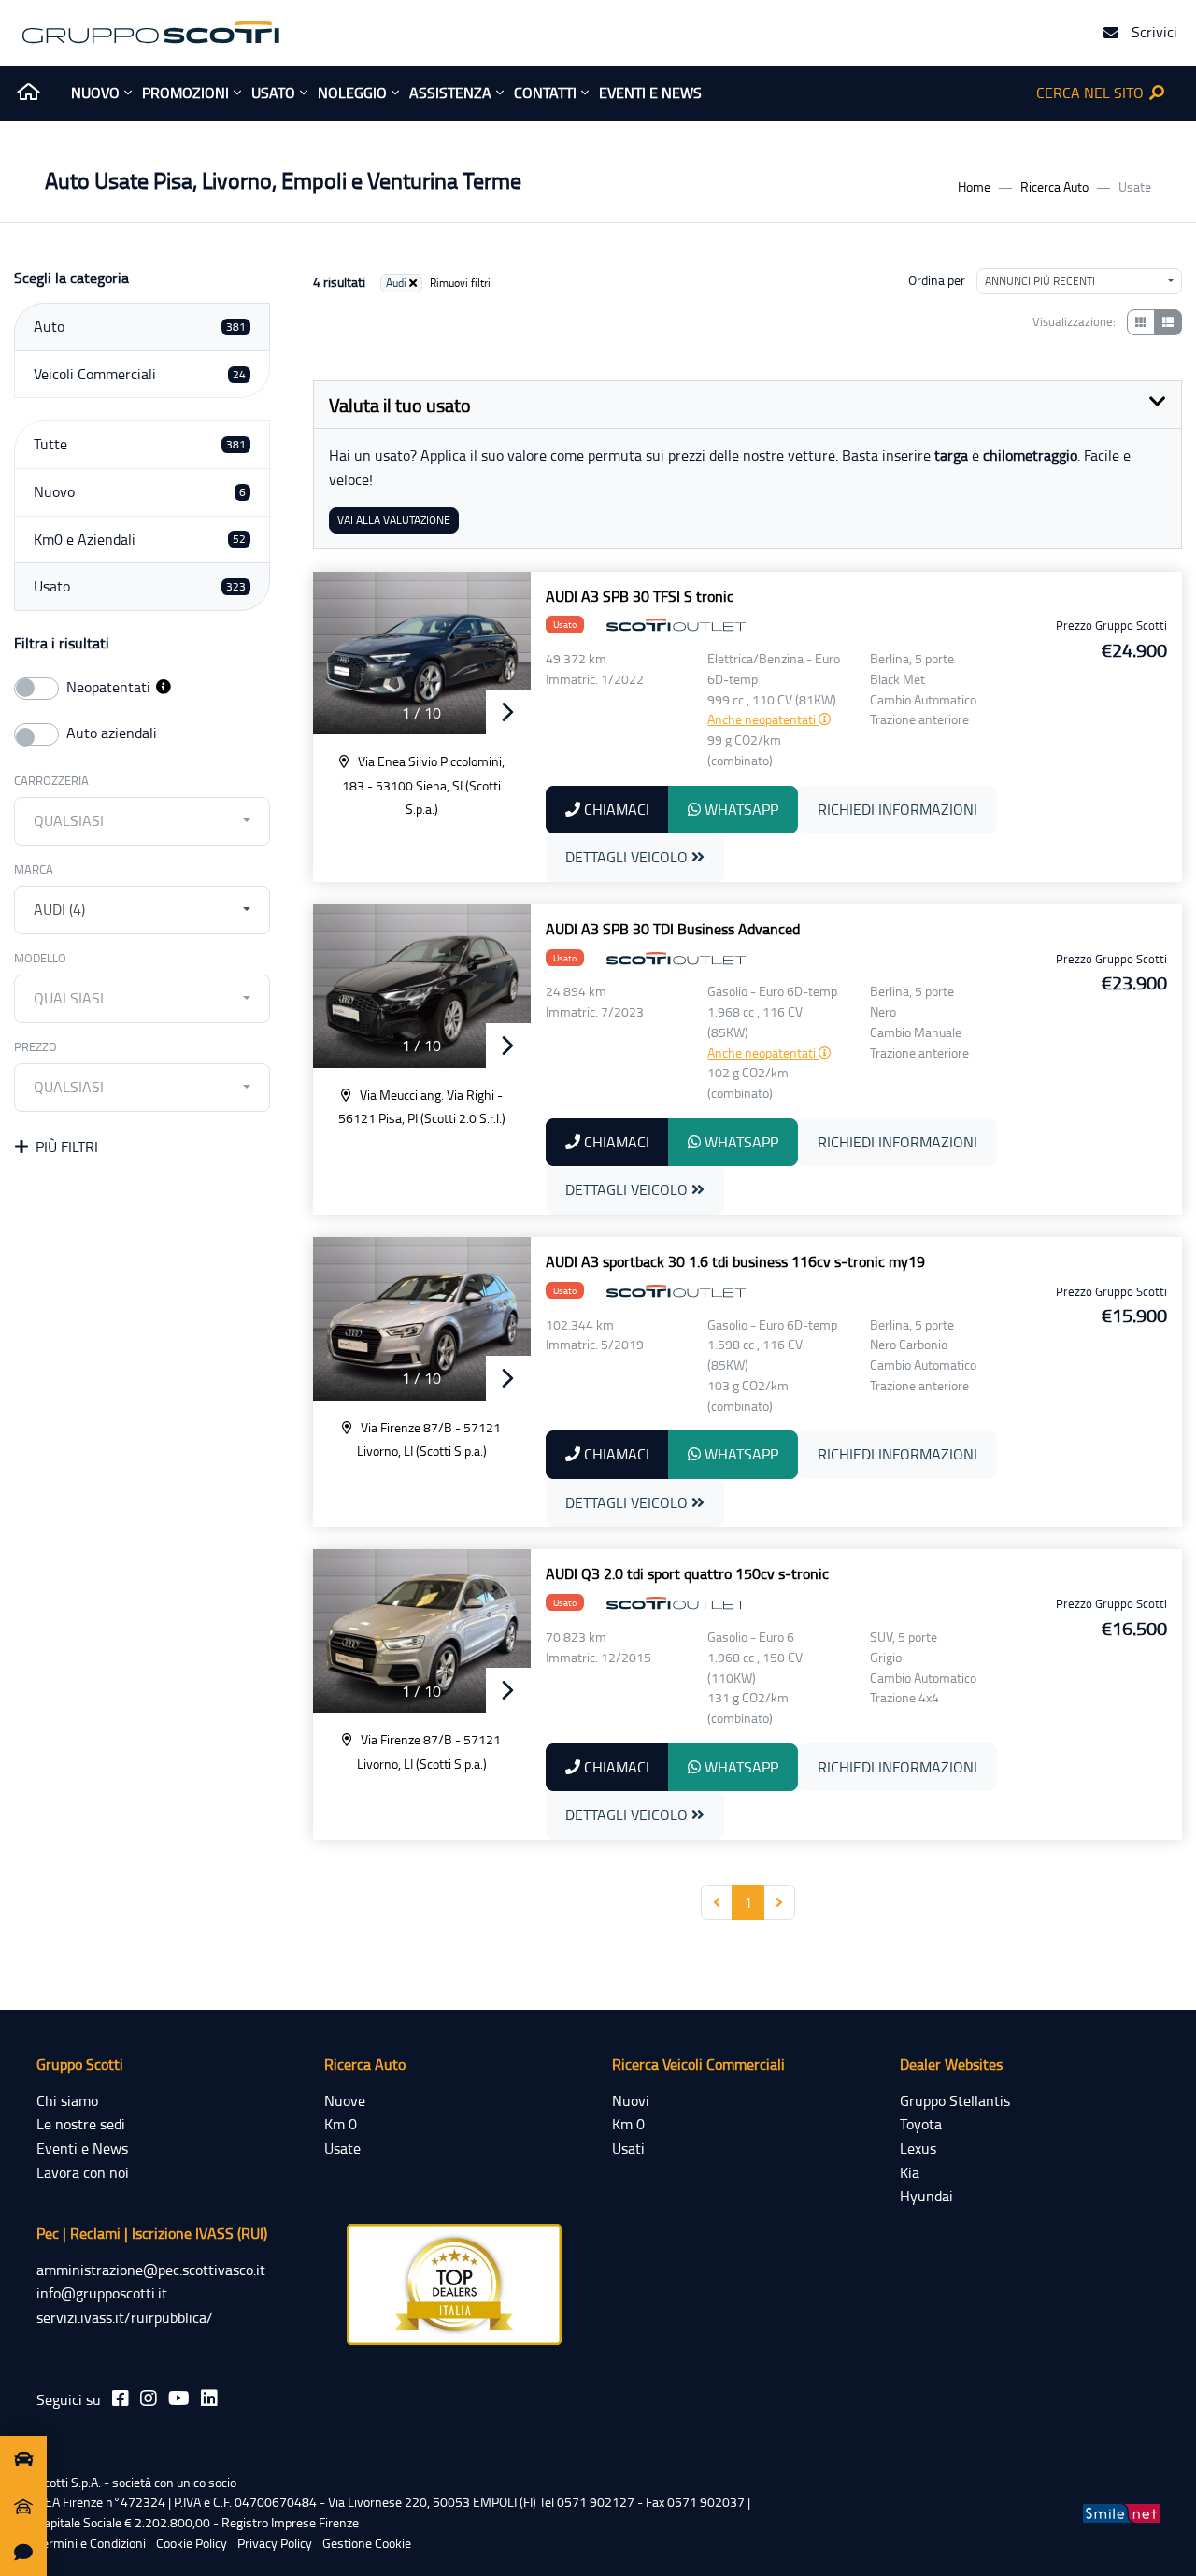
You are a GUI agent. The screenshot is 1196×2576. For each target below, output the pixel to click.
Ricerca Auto (1054, 186)
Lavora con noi (83, 2172)
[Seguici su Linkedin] (209, 2398)
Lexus (918, 2148)
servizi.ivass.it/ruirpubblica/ (125, 2317)
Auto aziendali (112, 733)
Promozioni (185, 93)
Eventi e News (82, 2148)
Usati (628, 2148)
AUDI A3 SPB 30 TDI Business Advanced (673, 929)
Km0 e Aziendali (140, 539)
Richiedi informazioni (897, 809)
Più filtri (67, 1146)
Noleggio (352, 93)
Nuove (345, 2100)
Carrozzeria (51, 780)
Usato (273, 93)
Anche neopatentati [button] (763, 719)
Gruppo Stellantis (955, 2100)
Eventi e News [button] (650, 93)
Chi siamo (67, 2100)
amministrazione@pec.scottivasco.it (151, 2270)
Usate (342, 2148)
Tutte (140, 444)
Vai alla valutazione (394, 520)
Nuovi (631, 2100)
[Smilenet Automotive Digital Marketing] (1121, 2512)
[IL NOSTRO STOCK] (23, 2459)
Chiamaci (615, 809)
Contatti (545, 93)
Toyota (921, 2124)
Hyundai (926, 2196)
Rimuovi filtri (460, 283)
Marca (34, 869)
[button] (164, 687)
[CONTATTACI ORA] (23, 2553)
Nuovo (95, 93)
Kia (910, 2172)
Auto (140, 326)
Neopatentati (110, 687)
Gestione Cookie (367, 2543)
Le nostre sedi (81, 2124)
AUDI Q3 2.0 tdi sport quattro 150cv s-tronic (687, 1573)
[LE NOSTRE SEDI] (23, 2506)
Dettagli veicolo (628, 857)
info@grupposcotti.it (102, 2293)
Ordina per (937, 280)
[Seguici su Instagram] (149, 2398)
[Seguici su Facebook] (121, 2398)
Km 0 (341, 2124)
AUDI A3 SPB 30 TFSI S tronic (640, 596)
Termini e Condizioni (91, 2543)
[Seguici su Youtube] (179, 2398)
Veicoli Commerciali (140, 374)
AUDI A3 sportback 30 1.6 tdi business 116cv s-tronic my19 (735, 1261)
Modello (40, 958)
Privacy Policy (275, 2543)
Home (974, 186)
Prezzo (36, 1046)
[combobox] (142, 821)
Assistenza (450, 93)
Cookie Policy (192, 2543)
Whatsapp (740, 809)
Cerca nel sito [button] (1092, 93)
